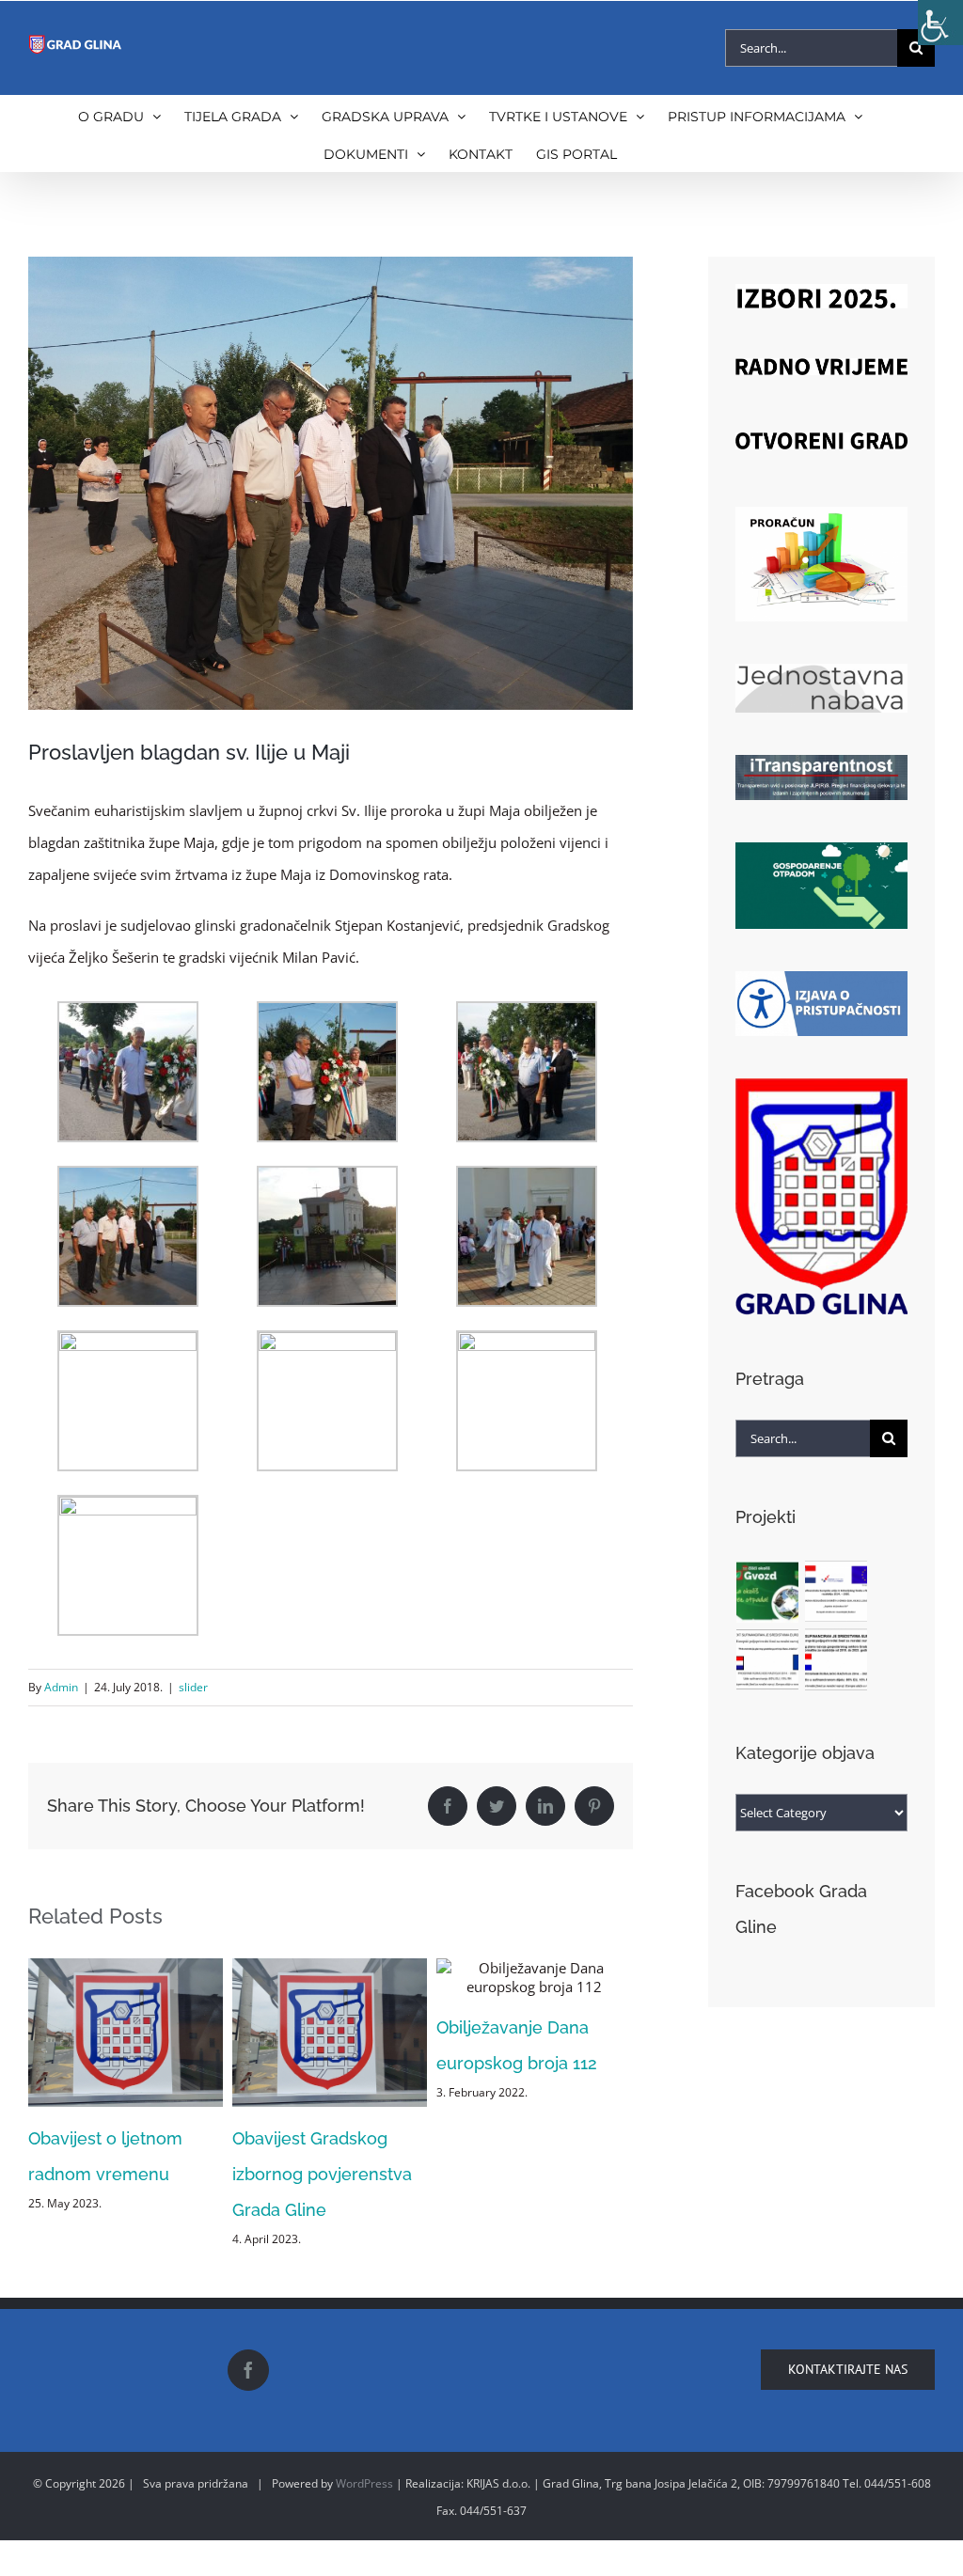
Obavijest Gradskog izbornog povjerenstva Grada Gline (118, 2174)
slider (193, 1687)
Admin (61, 1687)
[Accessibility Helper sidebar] (940, 23)
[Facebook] (248, 2512)
